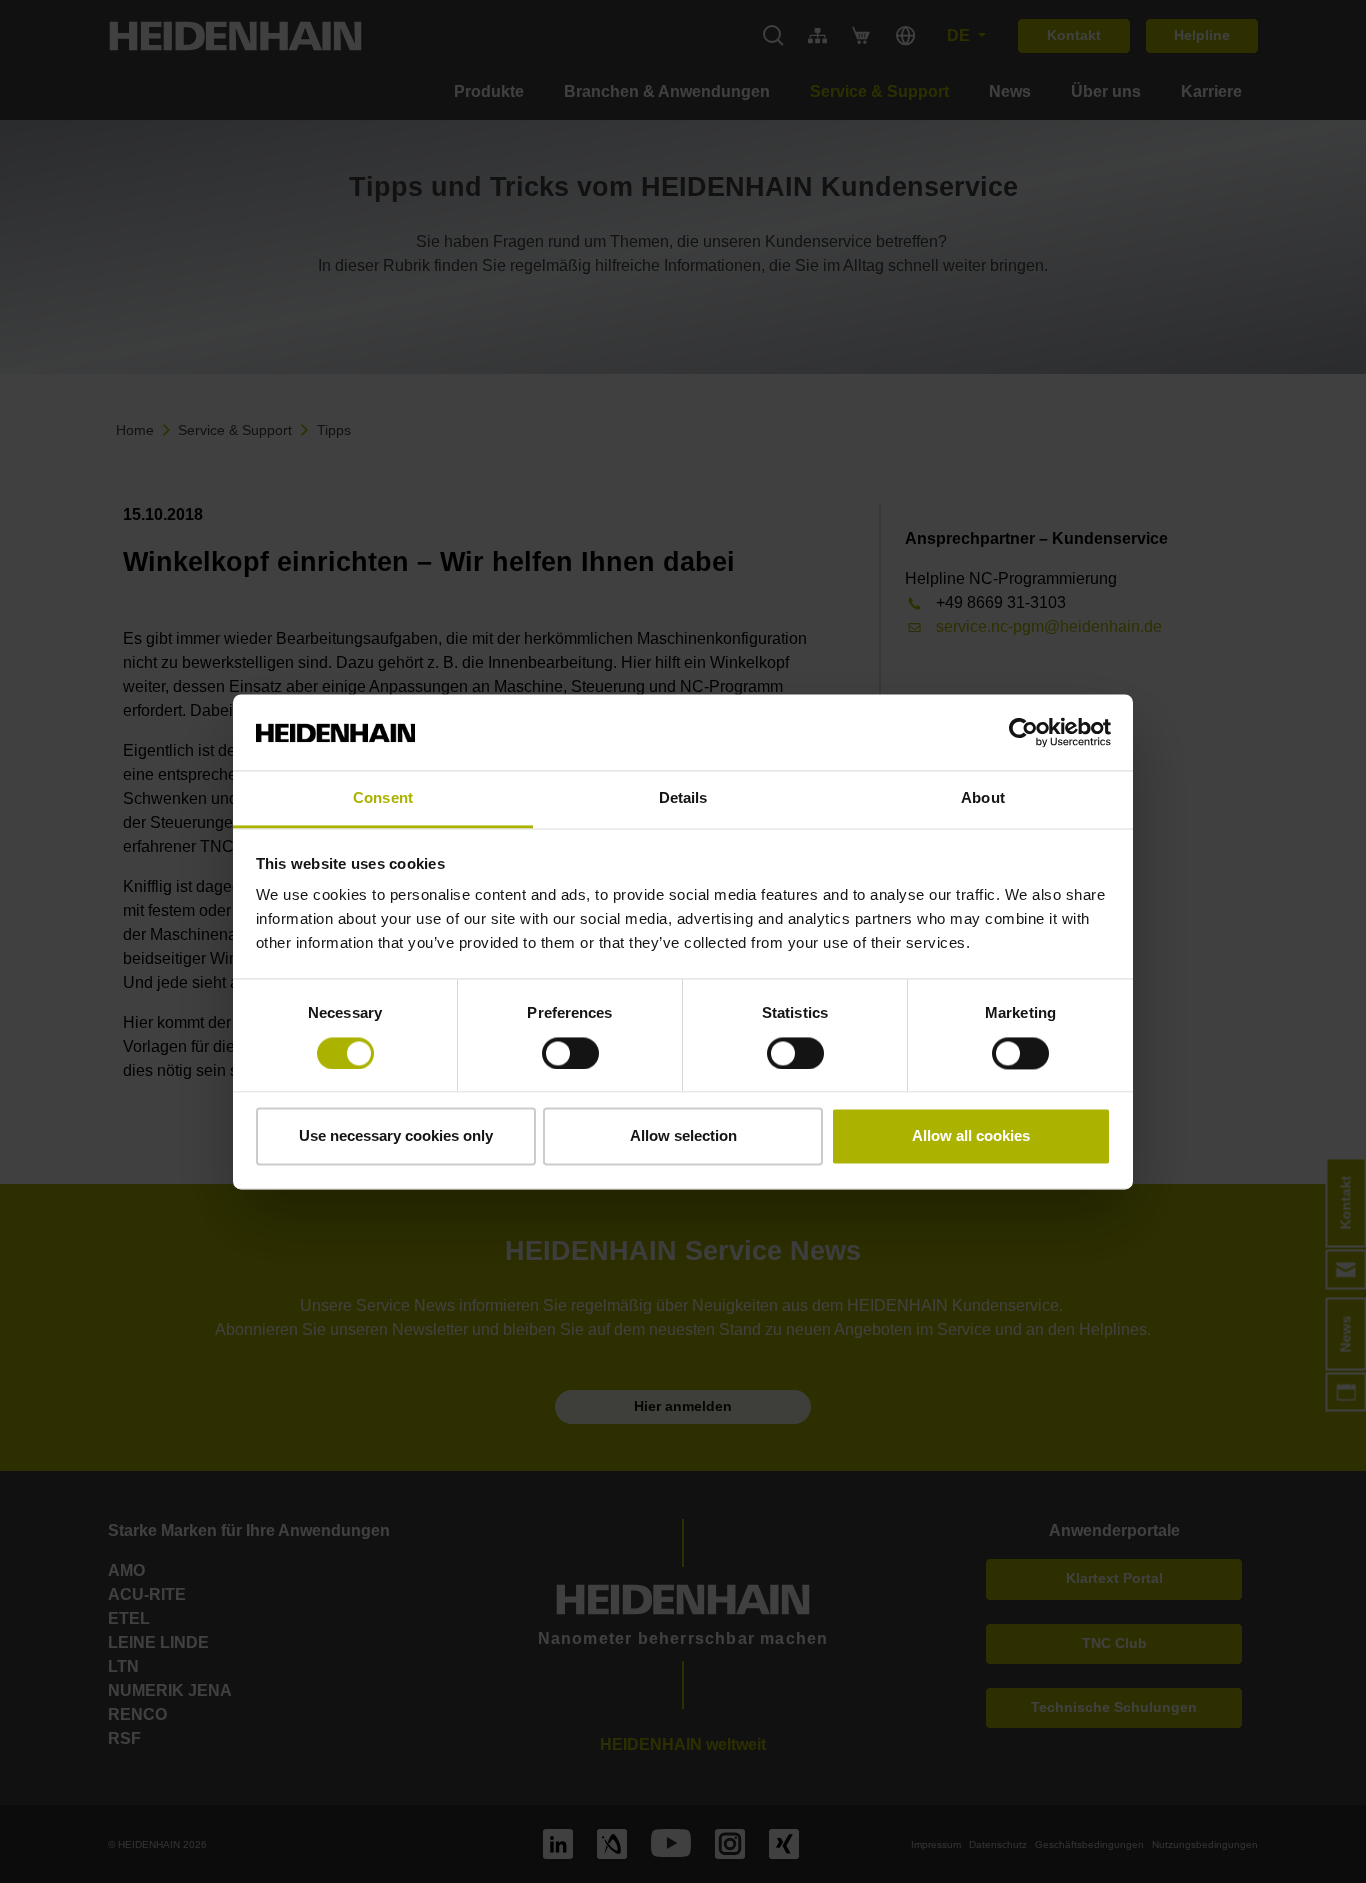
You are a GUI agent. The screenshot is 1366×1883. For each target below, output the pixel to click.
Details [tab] (683, 798)
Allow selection (683, 1136)
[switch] (570, 1053)
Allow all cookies (971, 1136)
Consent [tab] (383, 798)
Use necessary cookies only (396, 1136)
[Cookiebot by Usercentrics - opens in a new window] (1023, 732)
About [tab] (983, 798)
